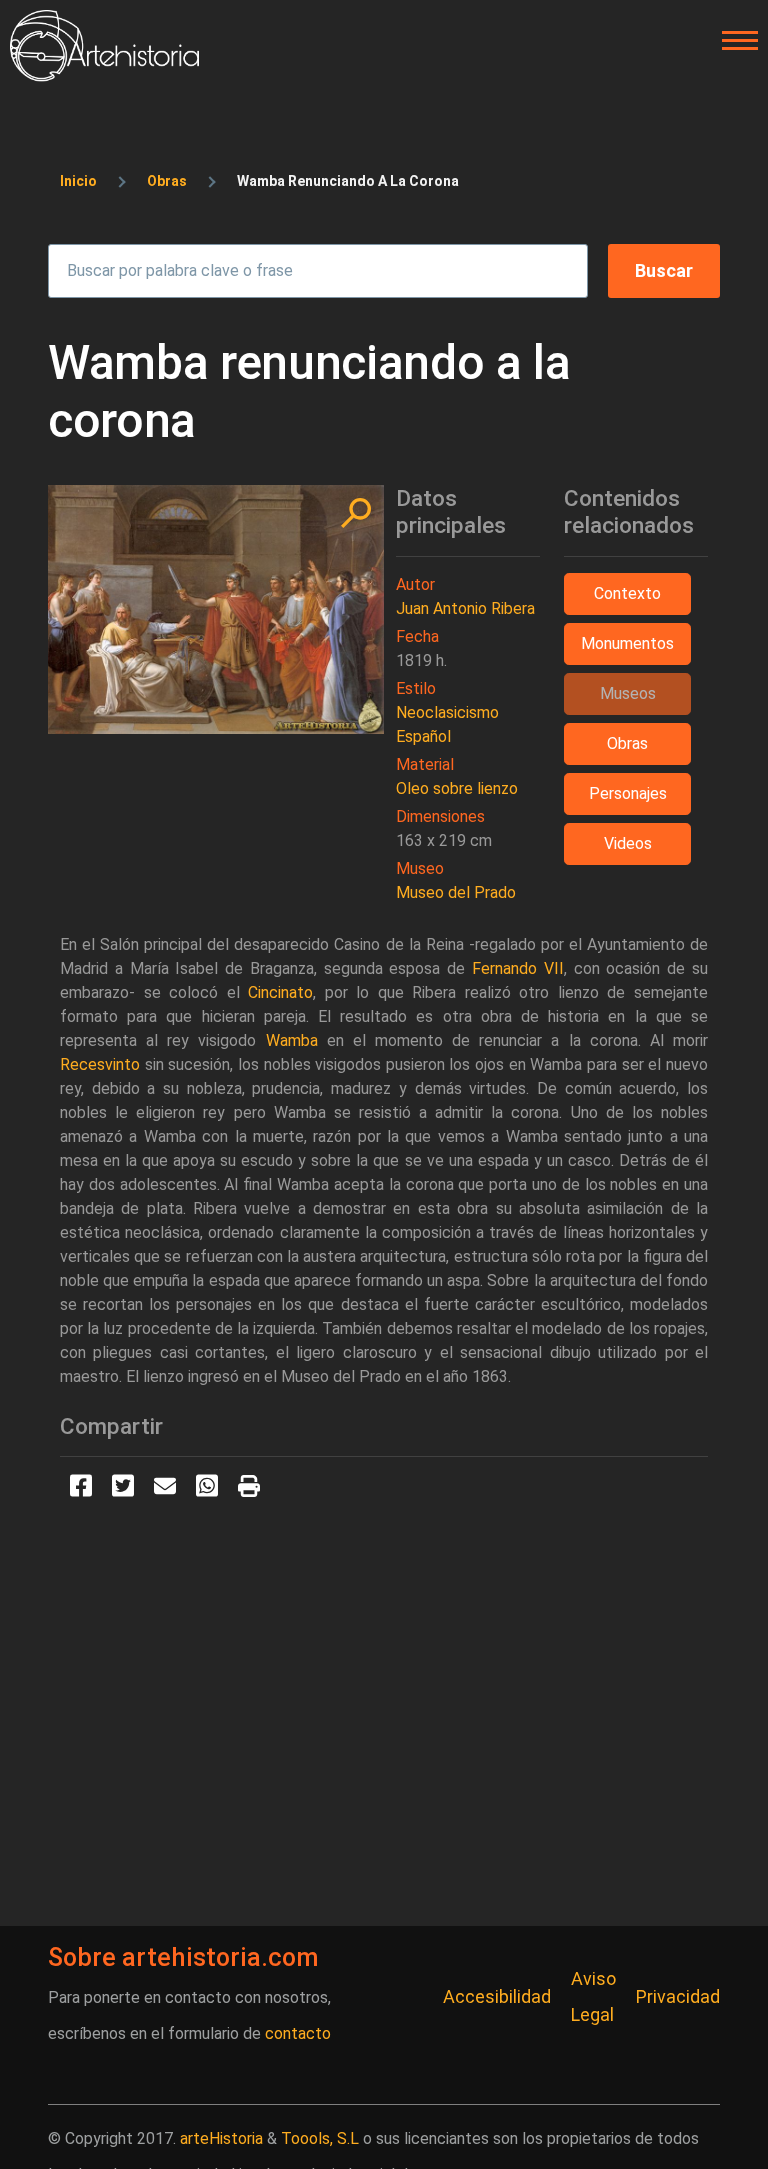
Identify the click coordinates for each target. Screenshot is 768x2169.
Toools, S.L (320, 2138)
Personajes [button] (628, 793)
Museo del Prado (456, 892)
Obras (167, 181)
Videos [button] (628, 843)
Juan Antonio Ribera (465, 608)
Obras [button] (627, 743)
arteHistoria (221, 2138)
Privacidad (678, 1996)
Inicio (78, 181)
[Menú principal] (734, 41)
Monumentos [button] (627, 643)
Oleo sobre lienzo (457, 788)
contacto (298, 2033)
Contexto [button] (627, 593)
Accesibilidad (497, 1996)
